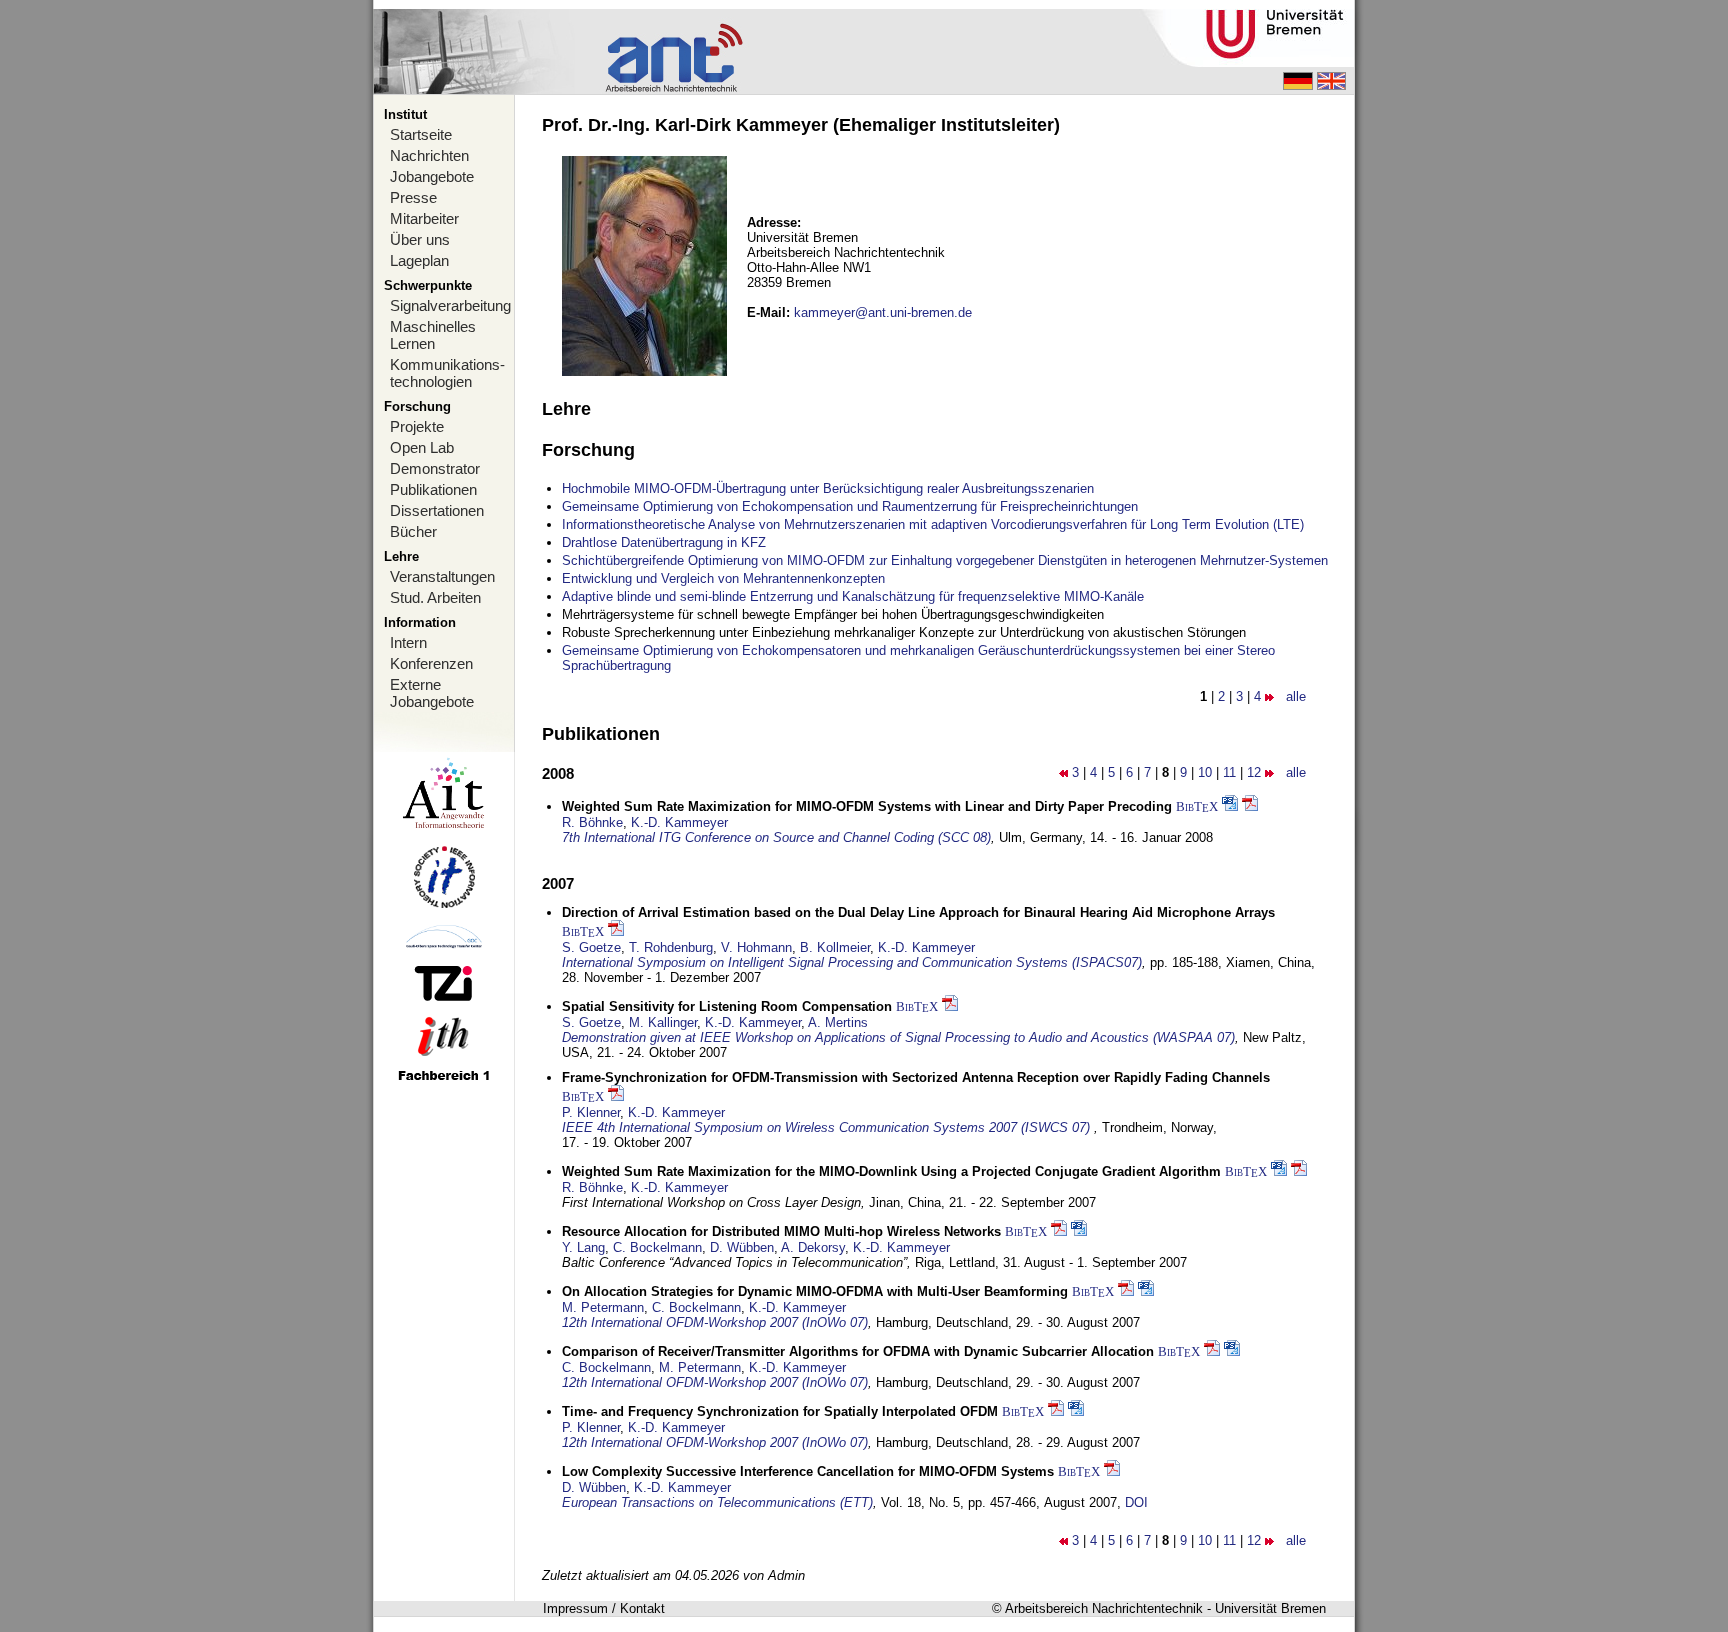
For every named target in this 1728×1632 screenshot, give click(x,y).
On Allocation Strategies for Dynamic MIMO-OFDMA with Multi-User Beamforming (815, 1291)
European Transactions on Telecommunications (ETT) (717, 1502)
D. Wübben (742, 1247)
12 (1254, 772)
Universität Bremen (1270, 1608)
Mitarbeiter (424, 218)
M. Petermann (603, 1307)
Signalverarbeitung (450, 305)
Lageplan (419, 260)
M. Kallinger (663, 1022)
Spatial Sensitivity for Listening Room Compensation (727, 1006)
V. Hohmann (756, 947)
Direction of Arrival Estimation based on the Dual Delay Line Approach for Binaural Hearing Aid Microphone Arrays (918, 912)
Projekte (417, 426)
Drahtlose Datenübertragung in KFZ (664, 542)
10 (1205, 772)
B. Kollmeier (835, 947)
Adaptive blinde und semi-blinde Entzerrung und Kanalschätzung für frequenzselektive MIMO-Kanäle (853, 596)
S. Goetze (591, 947)
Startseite (421, 134)
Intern (408, 642)
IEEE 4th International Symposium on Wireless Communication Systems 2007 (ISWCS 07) (828, 1127)
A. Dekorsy (813, 1247)
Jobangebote (432, 176)
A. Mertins (838, 1022)
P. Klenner (591, 1112)
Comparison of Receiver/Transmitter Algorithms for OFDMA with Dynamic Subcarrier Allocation (858, 1351)
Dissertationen (437, 510)
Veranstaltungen (442, 576)
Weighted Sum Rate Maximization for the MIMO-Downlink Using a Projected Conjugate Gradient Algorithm (891, 1171)
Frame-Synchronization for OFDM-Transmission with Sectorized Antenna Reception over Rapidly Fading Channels (916, 1077)
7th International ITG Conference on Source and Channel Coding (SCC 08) (776, 837)
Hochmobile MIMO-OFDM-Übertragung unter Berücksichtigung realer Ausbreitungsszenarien (828, 488)
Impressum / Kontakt (604, 1608)
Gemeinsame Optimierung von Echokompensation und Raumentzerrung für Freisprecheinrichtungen (850, 506)
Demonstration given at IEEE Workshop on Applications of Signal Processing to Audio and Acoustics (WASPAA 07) (898, 1037)
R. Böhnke (592, 822)
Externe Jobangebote (432, 693)
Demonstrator (435, 468)
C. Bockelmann (657, 1247)
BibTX (1197, 806)
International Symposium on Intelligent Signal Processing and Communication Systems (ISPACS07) (852, 962)
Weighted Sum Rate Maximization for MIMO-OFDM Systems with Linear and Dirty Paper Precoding (867, 806)
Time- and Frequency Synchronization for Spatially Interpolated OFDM (780, 1411)
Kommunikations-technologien (447, 373)
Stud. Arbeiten (435, 597)
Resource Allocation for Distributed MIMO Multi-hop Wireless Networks (781, 1231)
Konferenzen (431, 663)
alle (1296, 696)
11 (1229, 772)
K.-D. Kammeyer (679, 822)
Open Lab (422, 447)
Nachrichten (429, 155)
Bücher (413, 531)
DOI (1136, 1502)
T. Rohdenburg (671, 947)
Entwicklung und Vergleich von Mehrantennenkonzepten (723, 578)
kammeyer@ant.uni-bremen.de (883, 312)
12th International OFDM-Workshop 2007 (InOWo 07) (715, 1322)
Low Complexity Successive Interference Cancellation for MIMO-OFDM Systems (808, 1471)
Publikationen (433, 489)
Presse (413, 197)
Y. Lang (583, 1247)
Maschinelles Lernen (433, 335)
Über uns (420, 239)
